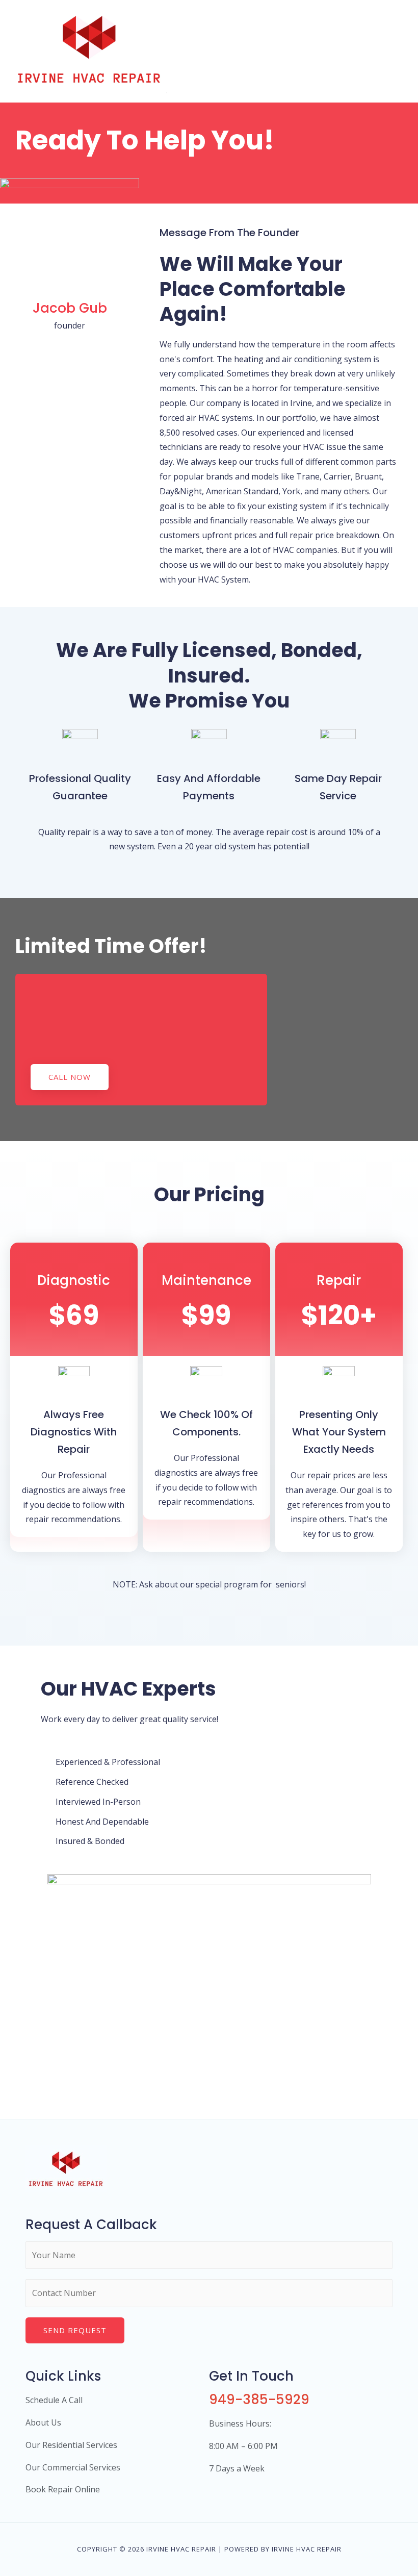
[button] (70, 1077)
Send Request (75, 2330)
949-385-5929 (259, 2400)
